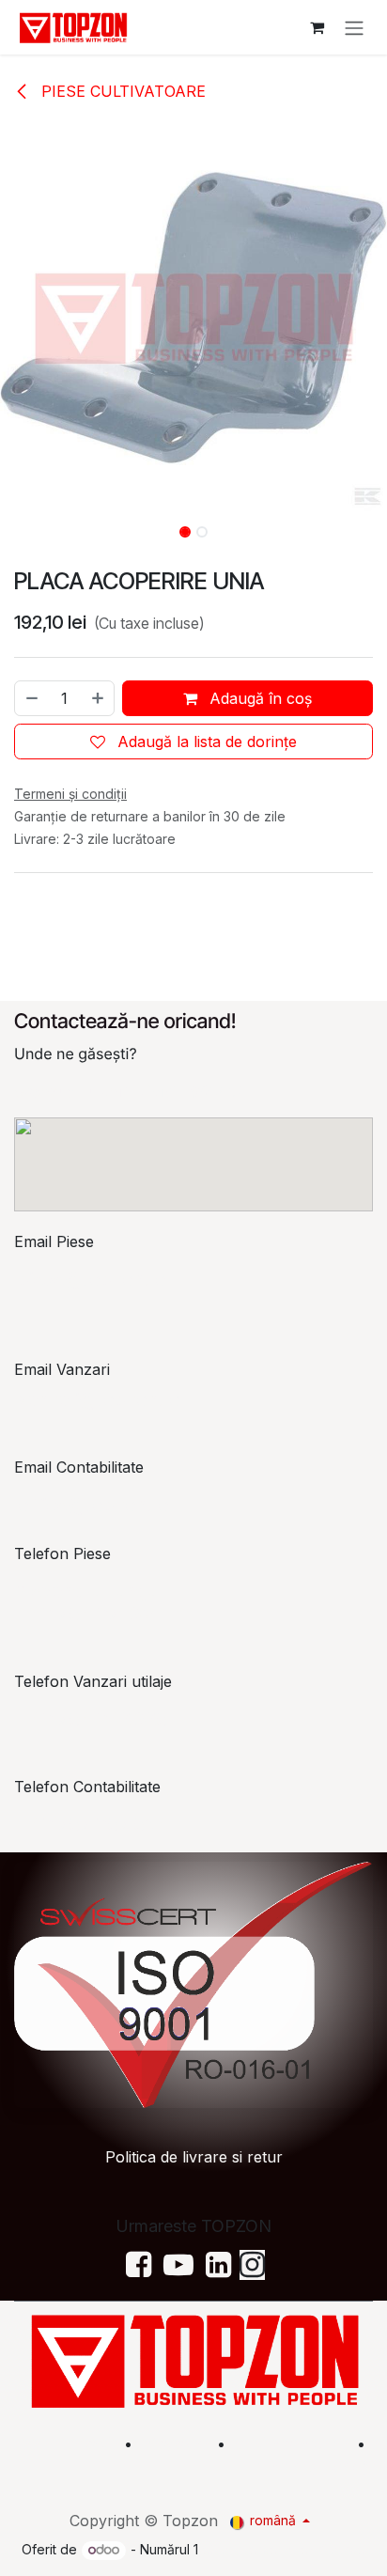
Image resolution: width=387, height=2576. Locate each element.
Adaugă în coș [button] (258, 698)
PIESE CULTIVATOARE (121, 91)
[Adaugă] (99, 698)
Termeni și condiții (310, 2466)
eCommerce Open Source (284, 2549)
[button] (19, 526)
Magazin (175, 2443)
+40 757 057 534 (93, 1824)
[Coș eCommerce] (317, 27)
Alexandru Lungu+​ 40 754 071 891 (86, 1602)
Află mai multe (289, 2443)
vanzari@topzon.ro (99, 1399)
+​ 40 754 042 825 (91, 1719)
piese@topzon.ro (92, 1279)
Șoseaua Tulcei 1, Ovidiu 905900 (130, 1091)
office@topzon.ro (93, 1505)
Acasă (90, 2443)
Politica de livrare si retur (194, 2157)
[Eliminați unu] (31, 698)
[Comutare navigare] (354, 27)
